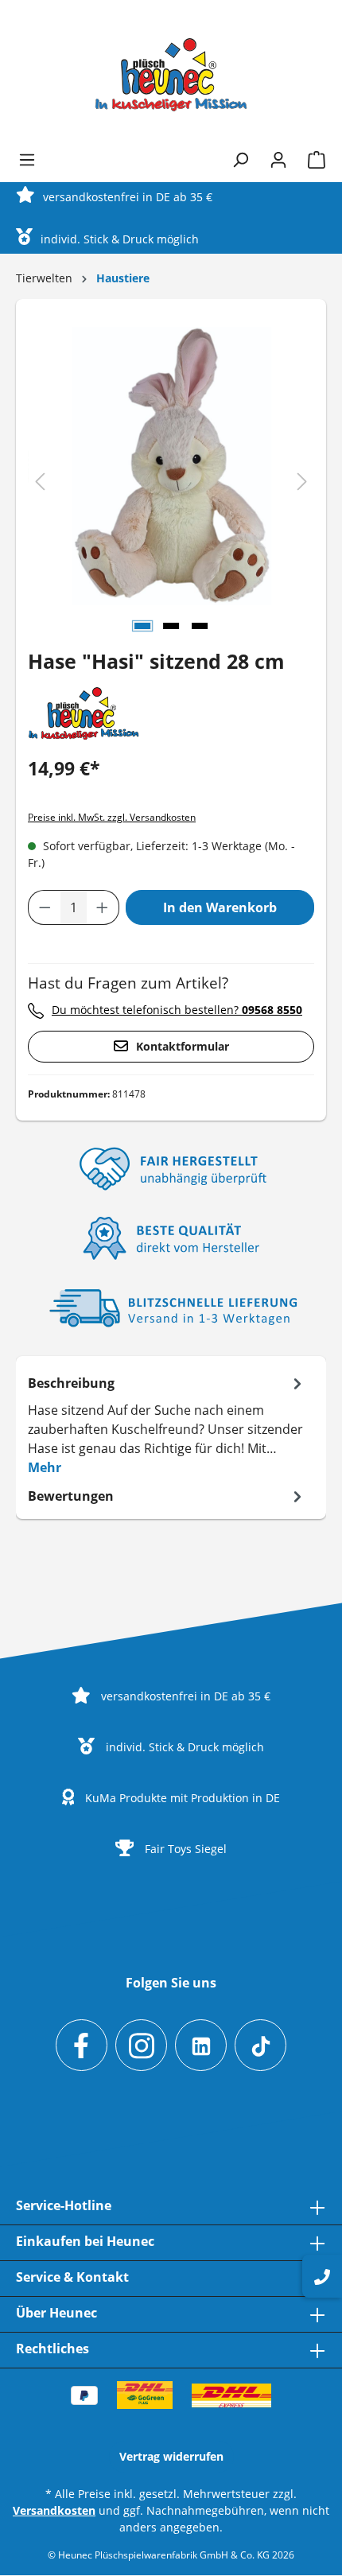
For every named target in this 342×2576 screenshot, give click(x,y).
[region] (171, 482)
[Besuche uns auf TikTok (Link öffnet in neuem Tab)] (260, 2045)
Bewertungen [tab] (71, 1496)
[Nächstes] (302, 482)
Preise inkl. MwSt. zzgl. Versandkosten (112, 817)
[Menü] (27, 160)
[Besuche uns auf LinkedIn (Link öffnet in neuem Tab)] (201, 2045)
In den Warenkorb (220, 907)
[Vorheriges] (40, 482)
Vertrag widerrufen (171, 2456)
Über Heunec (56, 2313)
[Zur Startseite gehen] (171, 75)
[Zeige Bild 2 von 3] (171, 626)
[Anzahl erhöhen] (103, 907)
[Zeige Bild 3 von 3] (200, 626)
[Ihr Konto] (278, 160)
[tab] (167, 1424)
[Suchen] (240, 160)
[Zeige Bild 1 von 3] (142, 626)
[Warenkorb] (312, 160)
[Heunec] (84, 713)
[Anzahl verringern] (45, 907)
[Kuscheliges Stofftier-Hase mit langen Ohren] (172, 466)
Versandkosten (54, 2510)
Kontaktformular (183, 1046)
